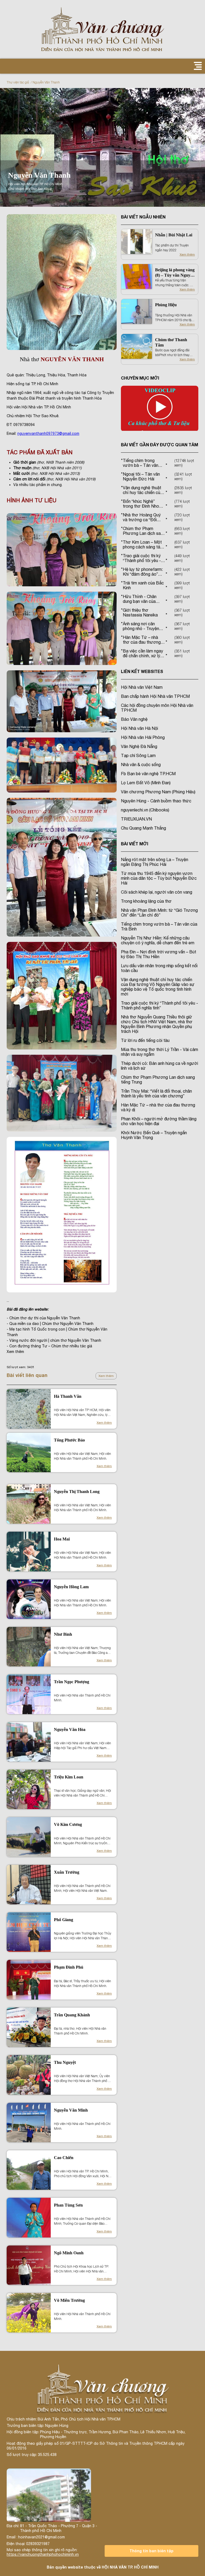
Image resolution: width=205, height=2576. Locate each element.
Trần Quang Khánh (72, 2015)
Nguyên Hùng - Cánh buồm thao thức (156, 801)
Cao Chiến (64, 2158)
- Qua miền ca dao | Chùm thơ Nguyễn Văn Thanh (50, 1324)
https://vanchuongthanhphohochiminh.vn (43, 2554)
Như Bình (63, 1634)
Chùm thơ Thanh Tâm (171, 342)
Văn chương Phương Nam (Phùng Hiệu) (158, 792)
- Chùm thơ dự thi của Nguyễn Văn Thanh (43, 1318)
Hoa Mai (62, 1539)
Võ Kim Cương (68, 1824)
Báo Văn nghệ (134, 719)
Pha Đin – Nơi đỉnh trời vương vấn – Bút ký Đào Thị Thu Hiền (159, 954)
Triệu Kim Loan (69, 1777)
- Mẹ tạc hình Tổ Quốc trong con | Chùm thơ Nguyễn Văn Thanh (57, 1332)
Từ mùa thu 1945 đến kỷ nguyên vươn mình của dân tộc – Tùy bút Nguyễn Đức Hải (159, 878)
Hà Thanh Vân (68, 1396)
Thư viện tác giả (18, 82)
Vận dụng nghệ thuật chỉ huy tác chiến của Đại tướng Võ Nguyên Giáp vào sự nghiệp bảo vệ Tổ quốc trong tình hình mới (158, 987)
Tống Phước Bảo (69, 1440)
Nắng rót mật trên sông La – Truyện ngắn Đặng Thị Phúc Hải (155, 862)
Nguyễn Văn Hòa (70, 1729)
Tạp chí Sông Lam (138, 755)
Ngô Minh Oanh (69, 2253)
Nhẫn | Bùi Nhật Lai (174, 235)
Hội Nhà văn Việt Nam (142, 687)
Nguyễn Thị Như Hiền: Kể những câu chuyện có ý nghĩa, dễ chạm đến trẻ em (158, 940)
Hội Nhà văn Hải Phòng (143, 737)
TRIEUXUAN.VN (136, 819)
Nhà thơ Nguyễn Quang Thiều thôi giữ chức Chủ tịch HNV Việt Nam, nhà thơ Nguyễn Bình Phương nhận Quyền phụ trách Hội (157, 1024)
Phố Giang (64, 1920)
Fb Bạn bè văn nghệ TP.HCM (148, 774)
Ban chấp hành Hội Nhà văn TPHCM (155, 696)
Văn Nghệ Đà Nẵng (139, 746)
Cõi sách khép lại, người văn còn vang (157, 892)
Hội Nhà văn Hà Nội (139, 728)
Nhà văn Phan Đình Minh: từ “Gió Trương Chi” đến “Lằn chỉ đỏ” (159, 913)
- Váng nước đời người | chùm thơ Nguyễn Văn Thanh (54, 1340)
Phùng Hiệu (166, 305)
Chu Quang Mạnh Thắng (143, 828)
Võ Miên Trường (69, 2300)
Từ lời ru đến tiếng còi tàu (145, 1040)
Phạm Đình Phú (69, 1967)
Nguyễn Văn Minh (71, 2110)
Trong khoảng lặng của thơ (146, 901)
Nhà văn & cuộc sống (141, 765)
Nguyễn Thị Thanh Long (77, 1492)
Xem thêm (106, 1376)
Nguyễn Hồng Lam (71, 1587)
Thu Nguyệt (65, 2062)
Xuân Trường (67, 1872)
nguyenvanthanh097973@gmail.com (48, 433)
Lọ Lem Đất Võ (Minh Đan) (146, 783)
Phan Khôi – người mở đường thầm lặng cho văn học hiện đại (159, 1121)
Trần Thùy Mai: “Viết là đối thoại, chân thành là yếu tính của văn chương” (156, 1093)
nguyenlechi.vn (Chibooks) (145, 810)
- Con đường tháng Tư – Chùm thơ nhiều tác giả (49, 1346)
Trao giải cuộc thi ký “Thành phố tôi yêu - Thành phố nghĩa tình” (159, 1005)
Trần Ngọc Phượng (72, 1682)
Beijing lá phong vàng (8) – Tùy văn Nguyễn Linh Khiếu (175, 273)
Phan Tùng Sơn (68, 2205)
